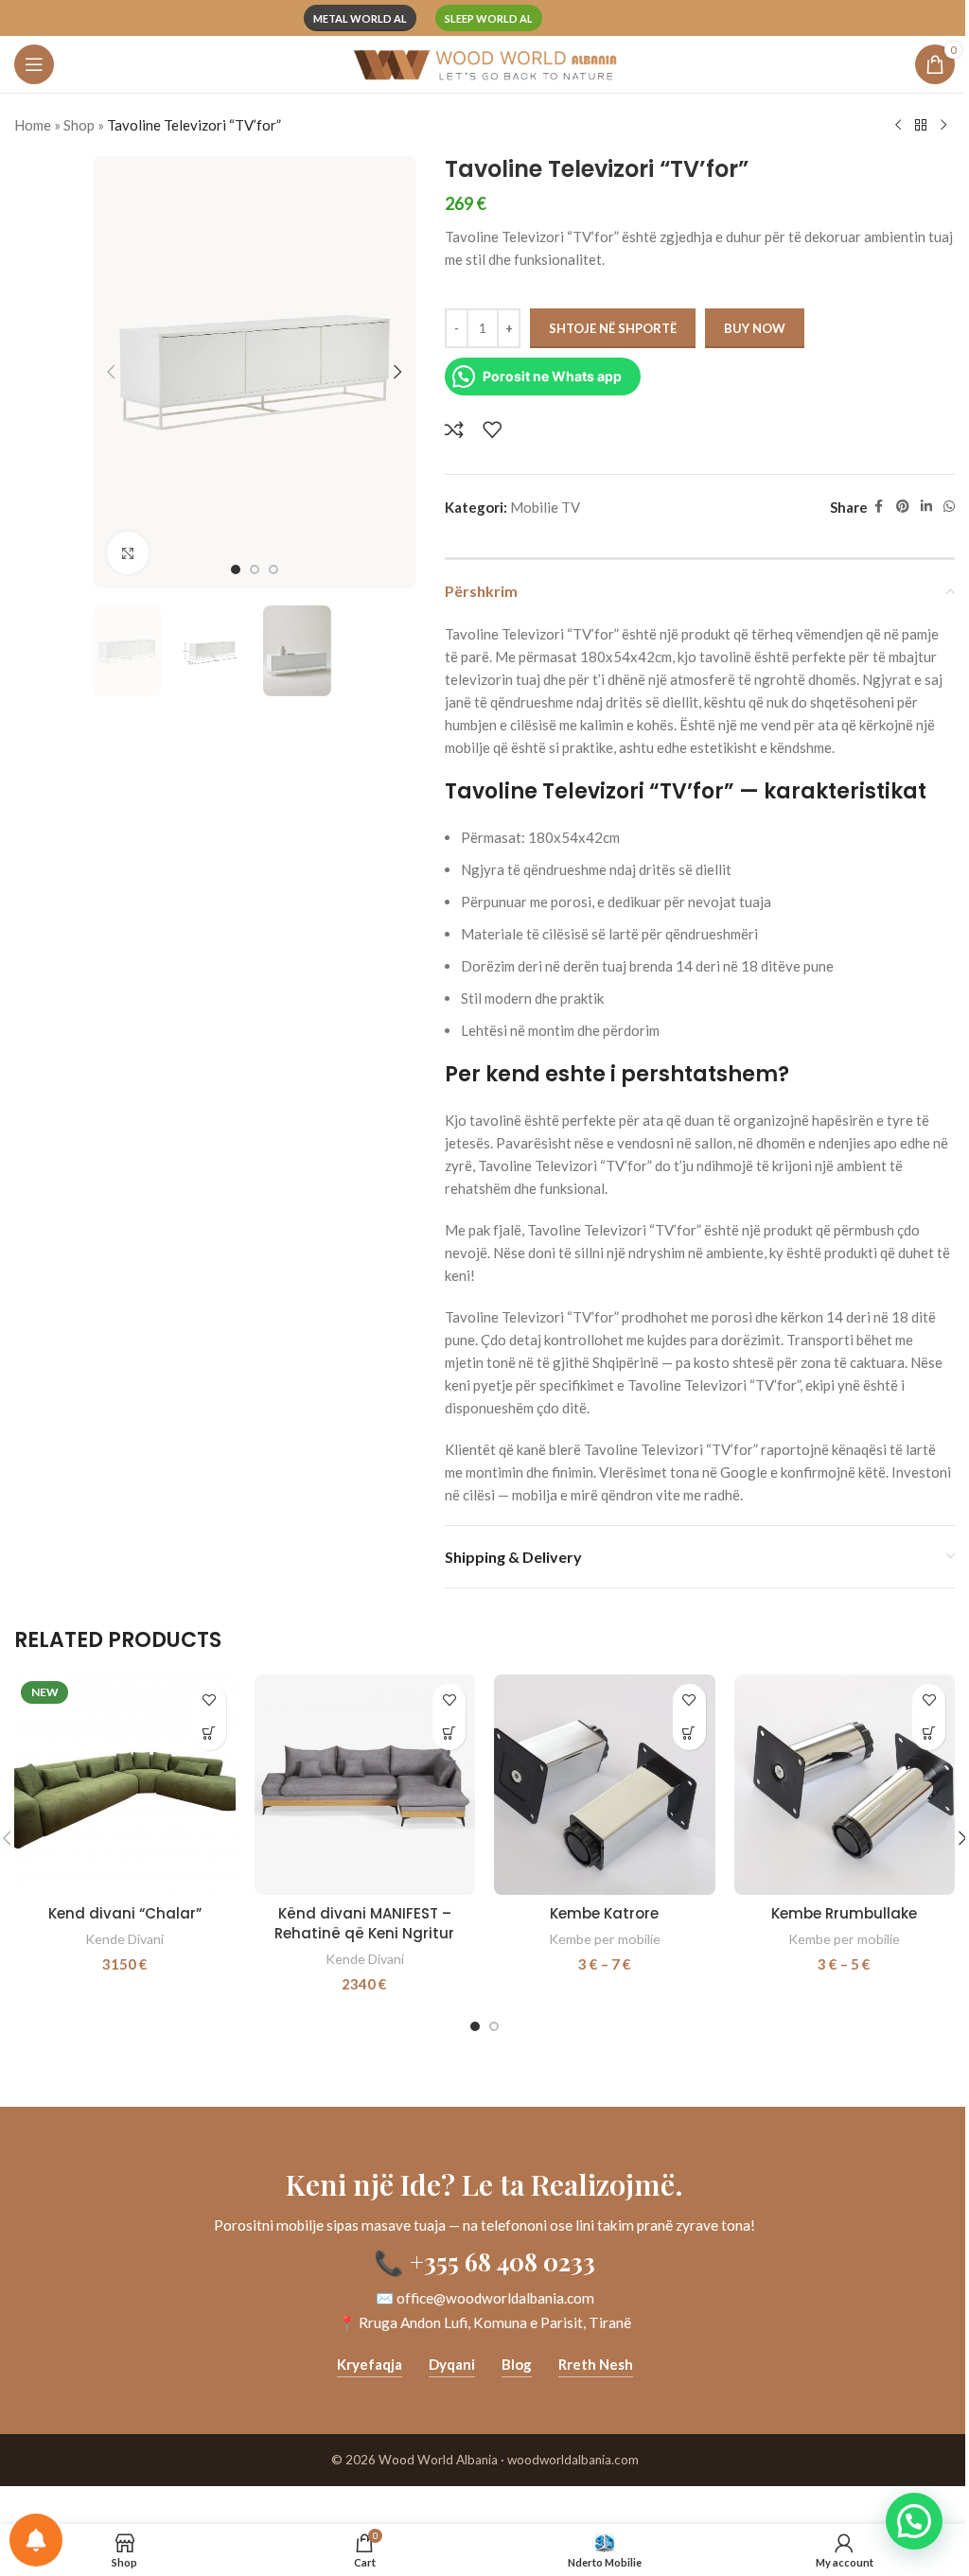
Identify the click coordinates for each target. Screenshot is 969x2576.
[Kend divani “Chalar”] (125, 1785)
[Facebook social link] (879, 507)
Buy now (755, 328)
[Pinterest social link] (903, 507)
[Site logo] (484, 62)
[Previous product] (898, 126)
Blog (517, 2364)
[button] (112, 372)
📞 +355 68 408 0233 (484, 2261)
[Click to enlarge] (128, 553)
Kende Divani (124, 1939)
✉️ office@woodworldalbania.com (485, 2298)
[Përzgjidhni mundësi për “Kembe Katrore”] (689, 1734)
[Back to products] (921, 126)
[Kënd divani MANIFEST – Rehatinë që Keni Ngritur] (365, 1785)
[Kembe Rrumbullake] (845, 1785)
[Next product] (943, 126)
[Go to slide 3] (273, 570)
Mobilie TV (545, 507)
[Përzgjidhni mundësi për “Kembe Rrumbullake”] (929, 1734)
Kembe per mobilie (605, 1939)
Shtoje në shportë (613, 328)
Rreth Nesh (596, 2364)
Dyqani (452, 2364)
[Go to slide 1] (236, 570)
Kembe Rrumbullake (844, 1913)
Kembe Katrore (604, 1913)
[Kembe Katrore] (605, 1785)
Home (33, 125)
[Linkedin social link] (926, 507)
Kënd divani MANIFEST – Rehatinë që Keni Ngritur (364, 1923)
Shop (79, 125)
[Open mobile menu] (34, 64)
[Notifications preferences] (36, 2540)
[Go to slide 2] (255, 570)
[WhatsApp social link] (949, 507)
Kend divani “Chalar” (125, 1913)
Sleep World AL (489, 18)
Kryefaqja (370, 2364)
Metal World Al (360, 18)
